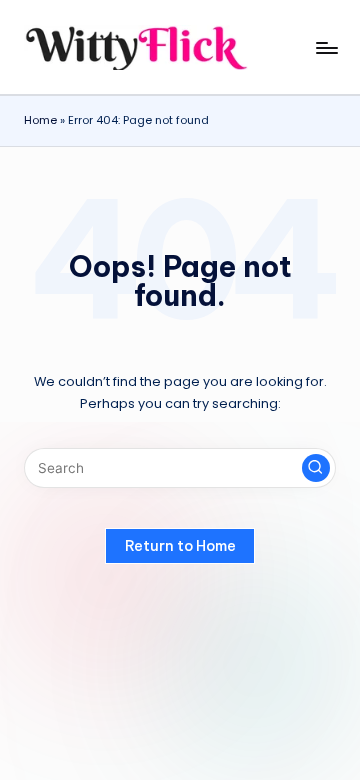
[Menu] (326, 47)
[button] (316, 468)
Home (40, 120)
